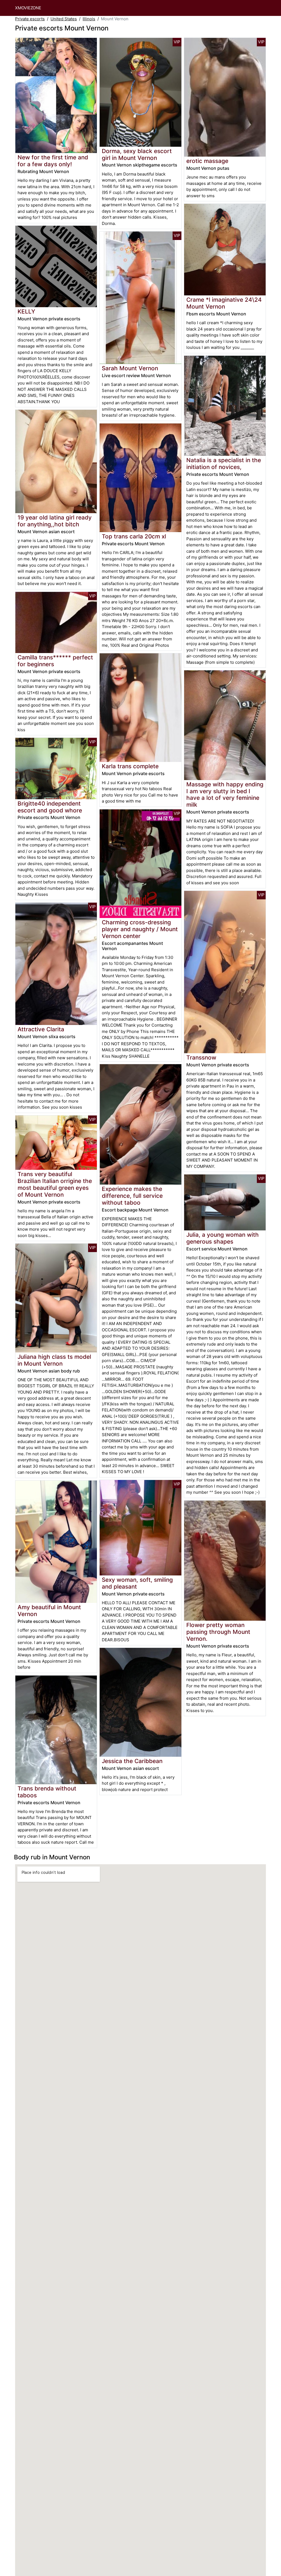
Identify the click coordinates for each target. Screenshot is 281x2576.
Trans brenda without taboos (47, 1792)
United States (64, 19)
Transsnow (201, 1057)
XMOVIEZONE (28, 8)
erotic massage (207, 161)
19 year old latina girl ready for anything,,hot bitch (55, 521)
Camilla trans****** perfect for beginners (55, 661)
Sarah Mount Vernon (130, 368)
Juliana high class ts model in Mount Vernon (54, 1360)
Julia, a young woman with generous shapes (223, 1238)
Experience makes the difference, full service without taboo (132, 1196)
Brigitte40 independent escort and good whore (50, 807)
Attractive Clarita (41, 1029)
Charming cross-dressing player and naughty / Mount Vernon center (140, 929)
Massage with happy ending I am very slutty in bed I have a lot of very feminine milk (225, 795)
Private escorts (30, 19)
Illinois (89, 19)
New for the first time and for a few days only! (53, 161)
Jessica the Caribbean (132, 1761)
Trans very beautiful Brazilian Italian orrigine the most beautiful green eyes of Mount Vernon (55, 1184)
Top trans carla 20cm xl (134, 536)
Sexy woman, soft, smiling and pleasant (137, 1583)
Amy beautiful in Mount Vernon (49, 1611)
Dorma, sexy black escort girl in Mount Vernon (137, 154)
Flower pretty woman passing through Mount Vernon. (218, 1632)
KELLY (26, 311)
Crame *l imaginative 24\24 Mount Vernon (224, 303)
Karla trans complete (130, 766)
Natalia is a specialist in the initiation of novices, (224, 464)
